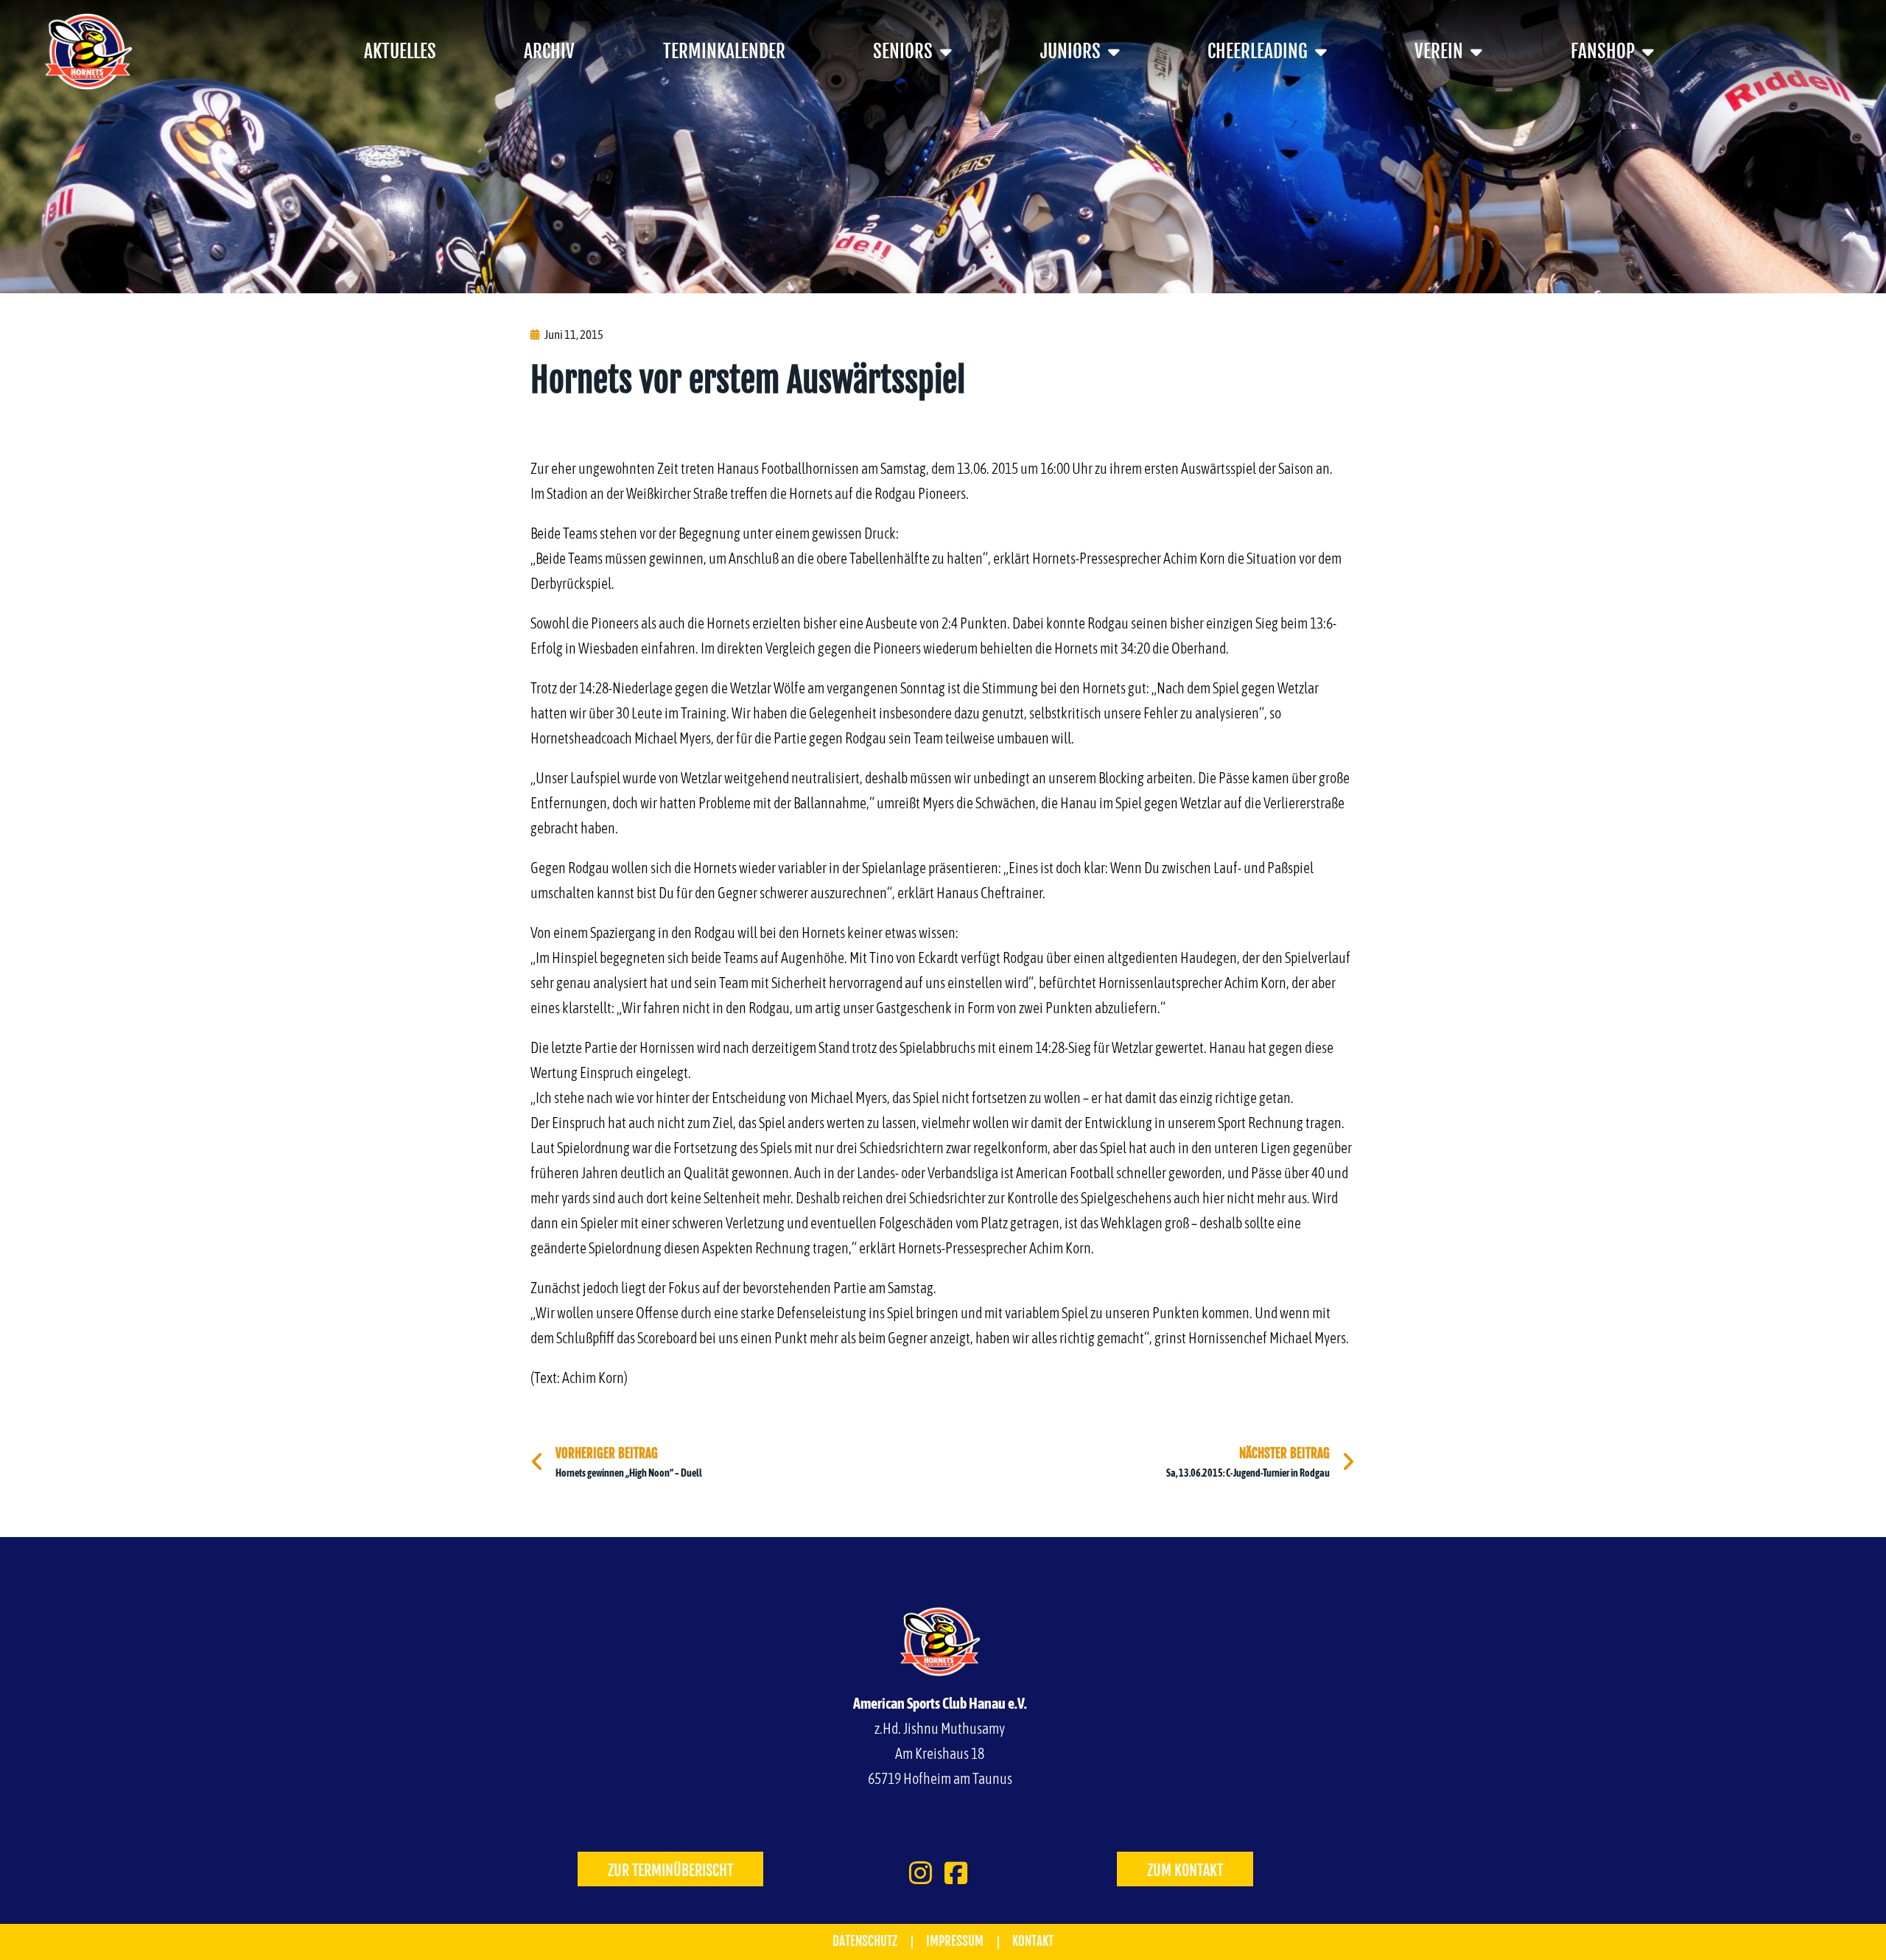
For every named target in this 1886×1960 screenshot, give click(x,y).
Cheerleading (1258, 51)
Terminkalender (724, 51)
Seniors (903, 51)
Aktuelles (400, 51)
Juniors (1070, 51)
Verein (1439, 51)
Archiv (549, 51)
